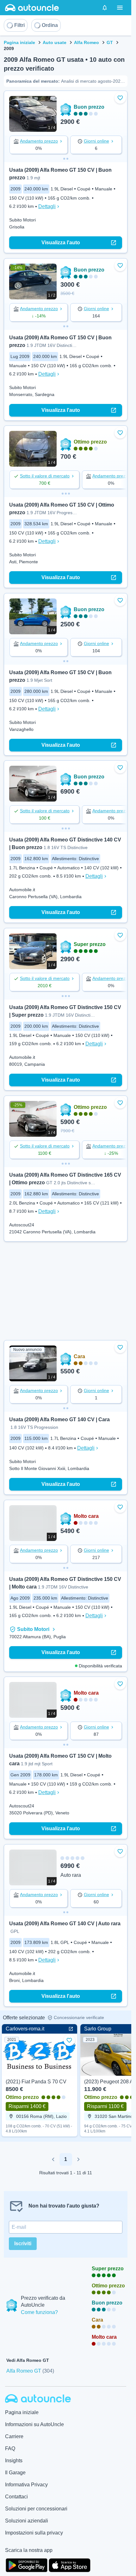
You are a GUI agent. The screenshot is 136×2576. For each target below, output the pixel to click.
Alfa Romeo (87, 42)
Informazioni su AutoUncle (34, 2424)
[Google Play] (27, 2565)
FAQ (10, 2448)
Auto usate (55, 42)
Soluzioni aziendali (27, 2521)
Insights (14, 2461)
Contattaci (16, 2497)
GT (110, 42)
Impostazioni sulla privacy (34, 2533)
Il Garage (15, 2473)
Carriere (14, 2436)
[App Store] (70, 2565)
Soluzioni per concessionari (36, 2509)
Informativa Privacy (26, 2485)
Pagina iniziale (19, 42)
